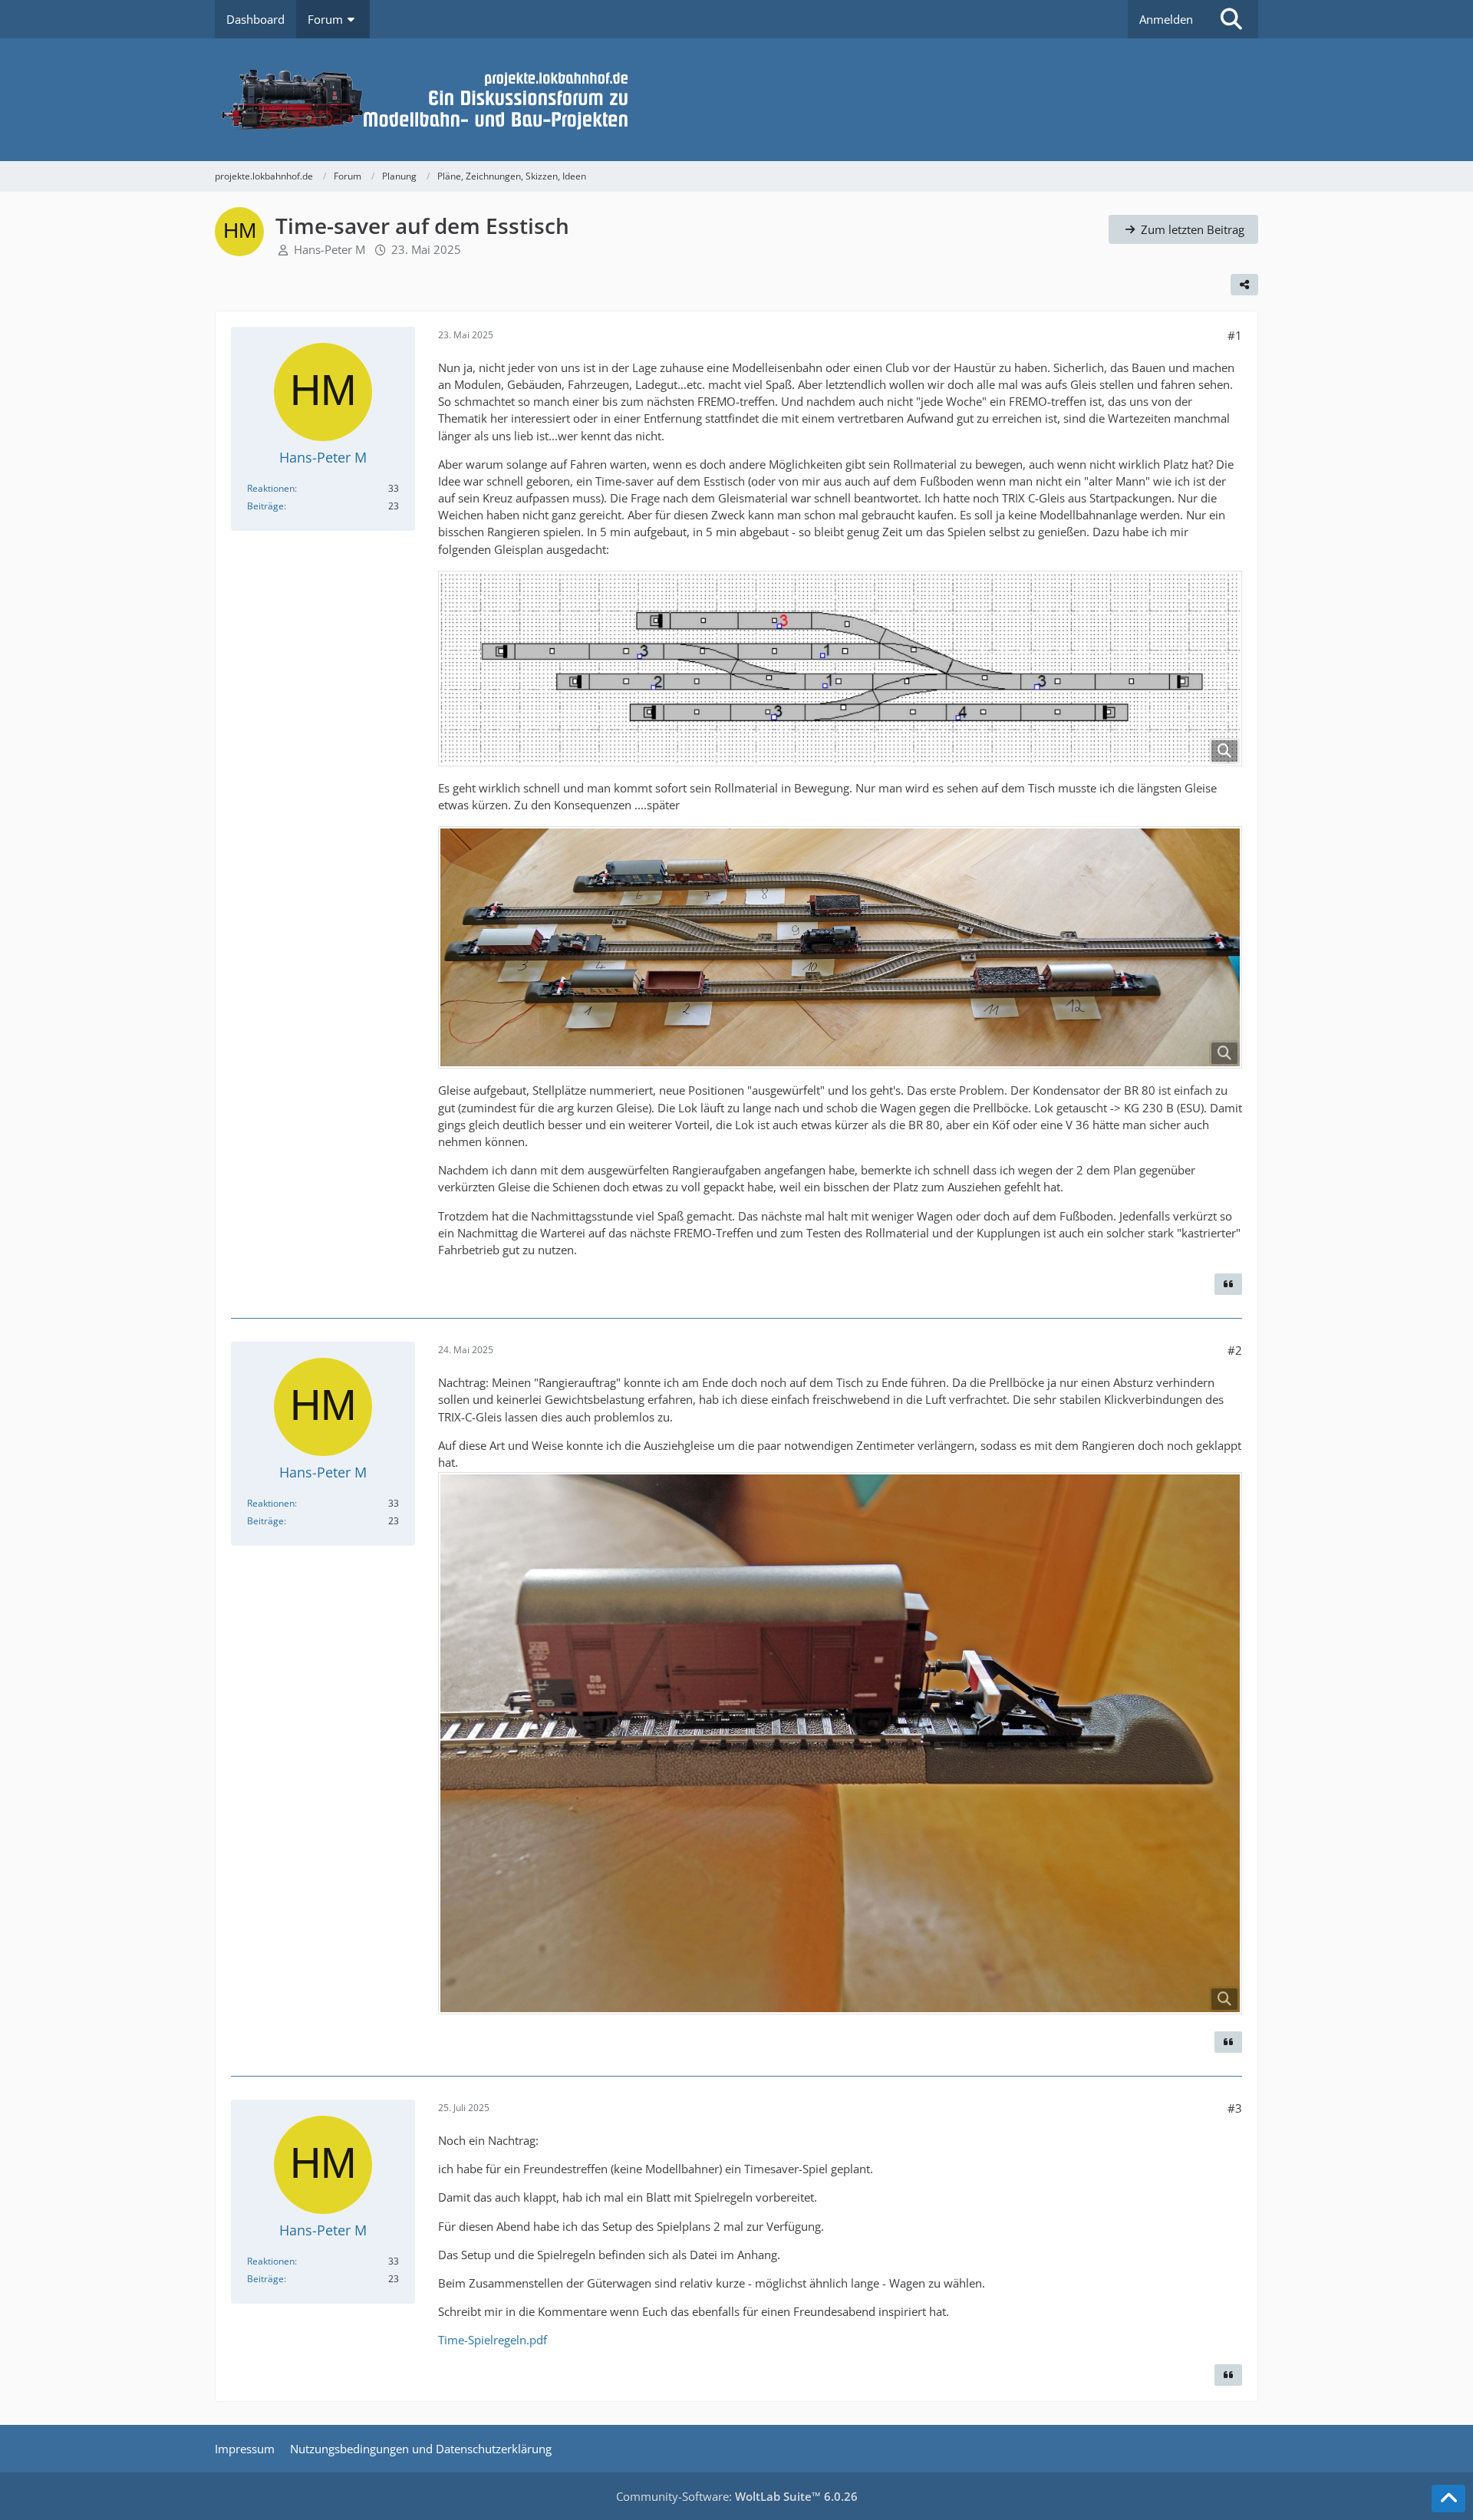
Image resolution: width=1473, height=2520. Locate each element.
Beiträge (265, 506)
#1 (1235, 335)
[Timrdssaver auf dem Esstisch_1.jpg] (840, 669)
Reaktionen (271, 488)
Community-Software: (737, 2496)
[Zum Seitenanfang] (1448, 2499)
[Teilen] (1244, 285)
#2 (1235, 1350)
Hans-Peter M (330, 249)
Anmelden (1166, 19)
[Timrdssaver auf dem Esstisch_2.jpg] (840, 947)
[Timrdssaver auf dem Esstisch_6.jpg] (840, 1743)
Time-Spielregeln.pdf (493, 2340)
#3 (1235, 2108)
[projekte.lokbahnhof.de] (736, 100)
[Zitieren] (1228, 1284)
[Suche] (1231, 19)
